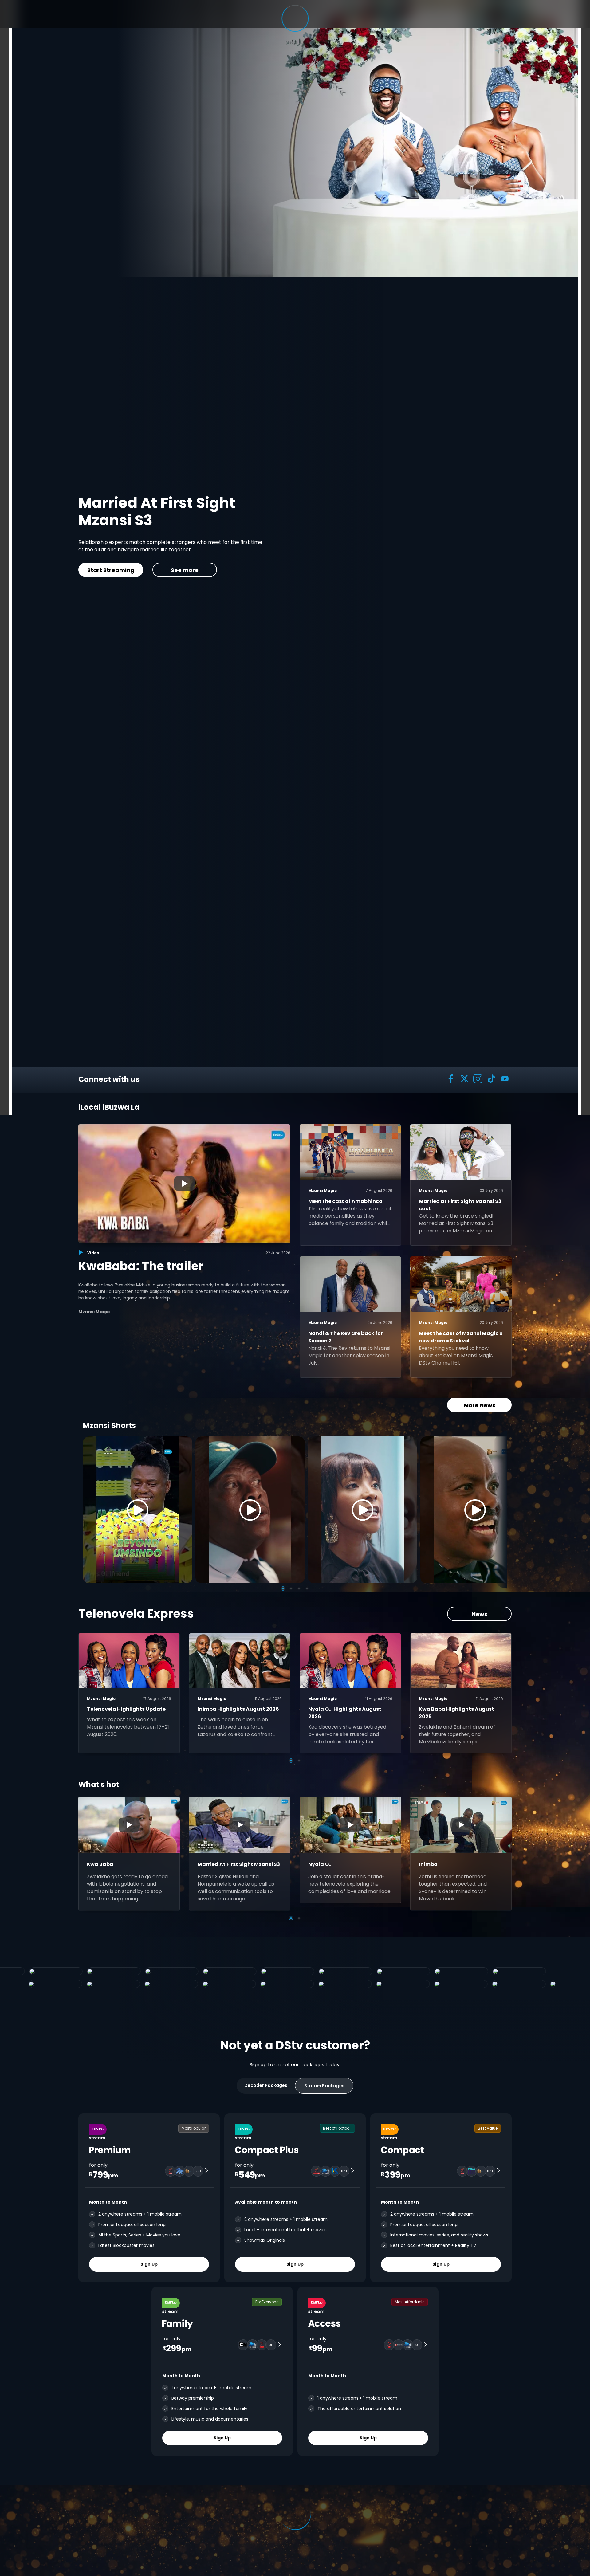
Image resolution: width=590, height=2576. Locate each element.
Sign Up (149, 2264)
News (480, 1614)
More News (480, 1405)
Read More (138, 566)
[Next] (500, 1510)
